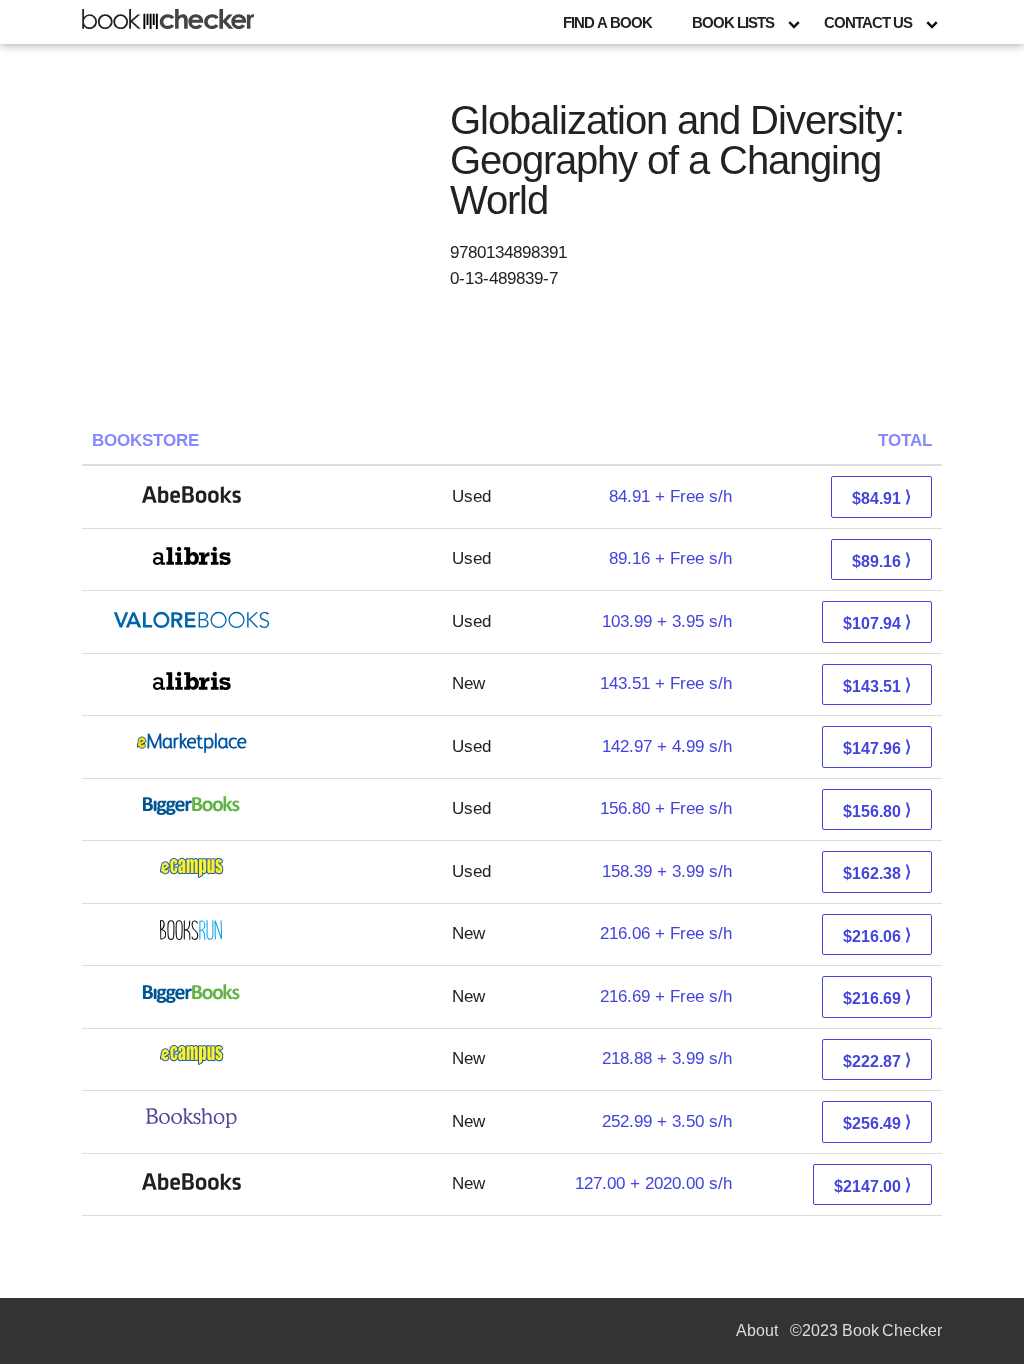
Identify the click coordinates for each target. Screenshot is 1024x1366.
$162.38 (877, 872)
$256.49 (877, 1122)
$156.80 (877, 810)
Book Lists (733, 22)
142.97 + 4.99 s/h (667, 746)
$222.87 (877, 1060)
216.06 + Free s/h (666, 933)
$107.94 (877, 622)
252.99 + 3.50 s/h (667, 1121)
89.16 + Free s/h (670, 558)
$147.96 (877, 747)
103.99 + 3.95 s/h (667, 621)
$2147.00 (872, 1185)
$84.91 (881, 497)
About (757, 1330)
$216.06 (877, 935)
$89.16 (881, 560)
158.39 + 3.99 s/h (667, 871)
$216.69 (877, 997)
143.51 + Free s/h (666, 683)
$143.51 (877, 685)
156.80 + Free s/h (666, 808)
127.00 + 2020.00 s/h (653, 1183)
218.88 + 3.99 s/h (667, 1058)
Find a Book (607, 22)
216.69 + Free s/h (666, 996)
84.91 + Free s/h (670, 496)
